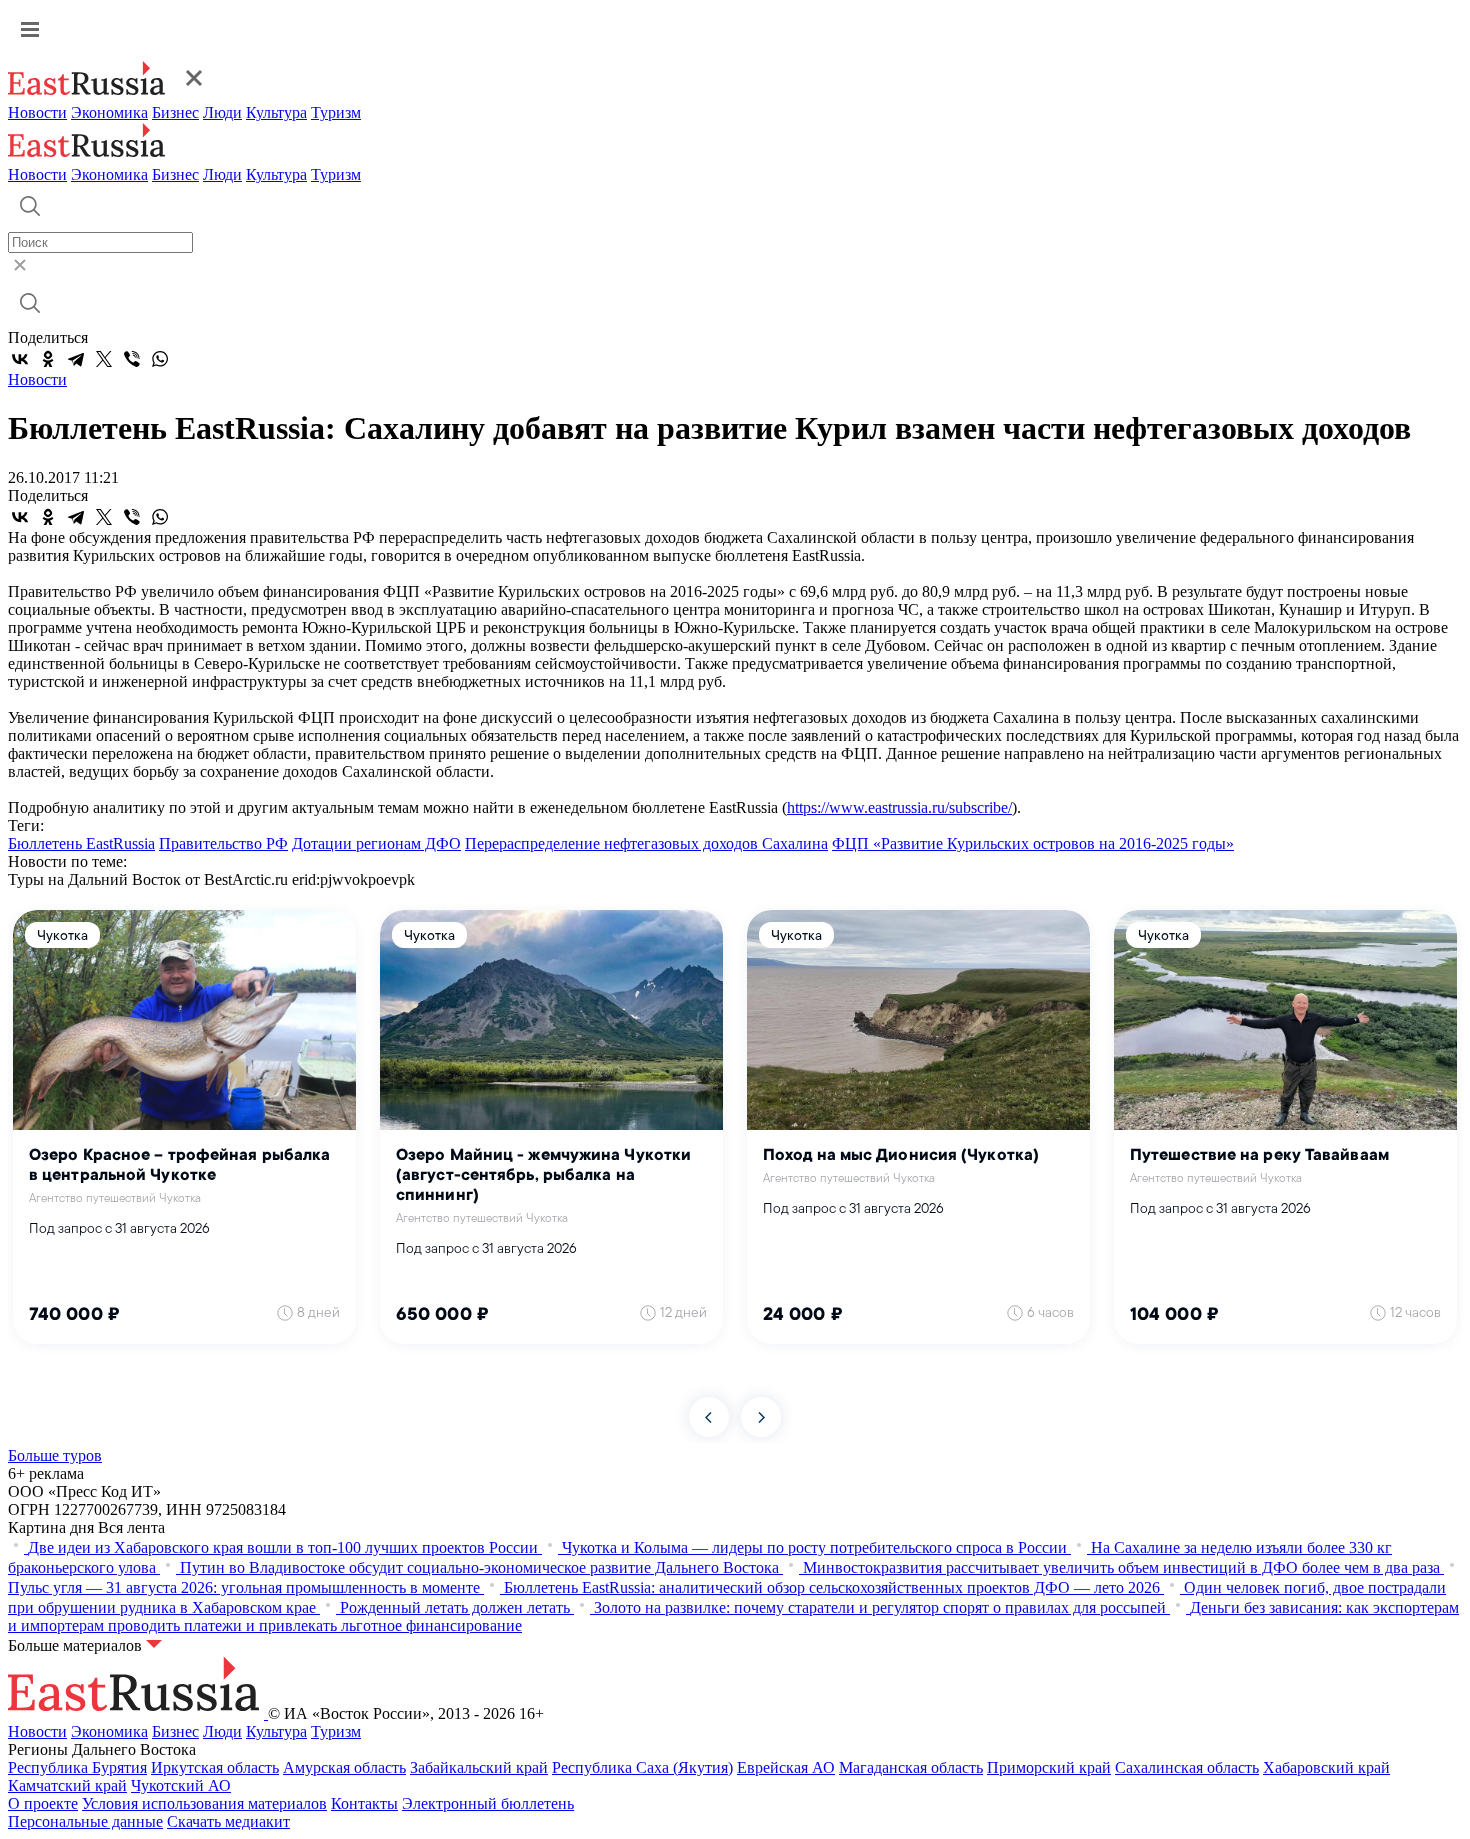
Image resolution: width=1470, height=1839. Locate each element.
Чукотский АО (181, 1785)
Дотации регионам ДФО (376, 843)
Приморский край (1049, 1767)
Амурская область (344, 1767)
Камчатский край (67, 1785)
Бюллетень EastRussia (81, 843)
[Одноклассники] (48, 359)
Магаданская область (911, 1767)
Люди (222, 112)
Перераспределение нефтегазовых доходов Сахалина (646, 843)
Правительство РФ (223, 843)
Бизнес (175, 112)
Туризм (336, 112)
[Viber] (132, 359)
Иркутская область (215, 1767)
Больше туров (55, 1455)
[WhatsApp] (160, 359)
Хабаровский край (1326, 1767)
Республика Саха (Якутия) (642, 1767)
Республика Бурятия (77, 1767)
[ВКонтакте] (20, 359)
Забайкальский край (479, 1767)
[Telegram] (76, 359)
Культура (276, 112)
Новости (37, 112)
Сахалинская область (1187, 1767)
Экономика (109, 112)
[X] (104, 359)
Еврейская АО (786, 1767)
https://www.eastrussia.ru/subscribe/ (899, 807)
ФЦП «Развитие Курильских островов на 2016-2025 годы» (1033, 843)
